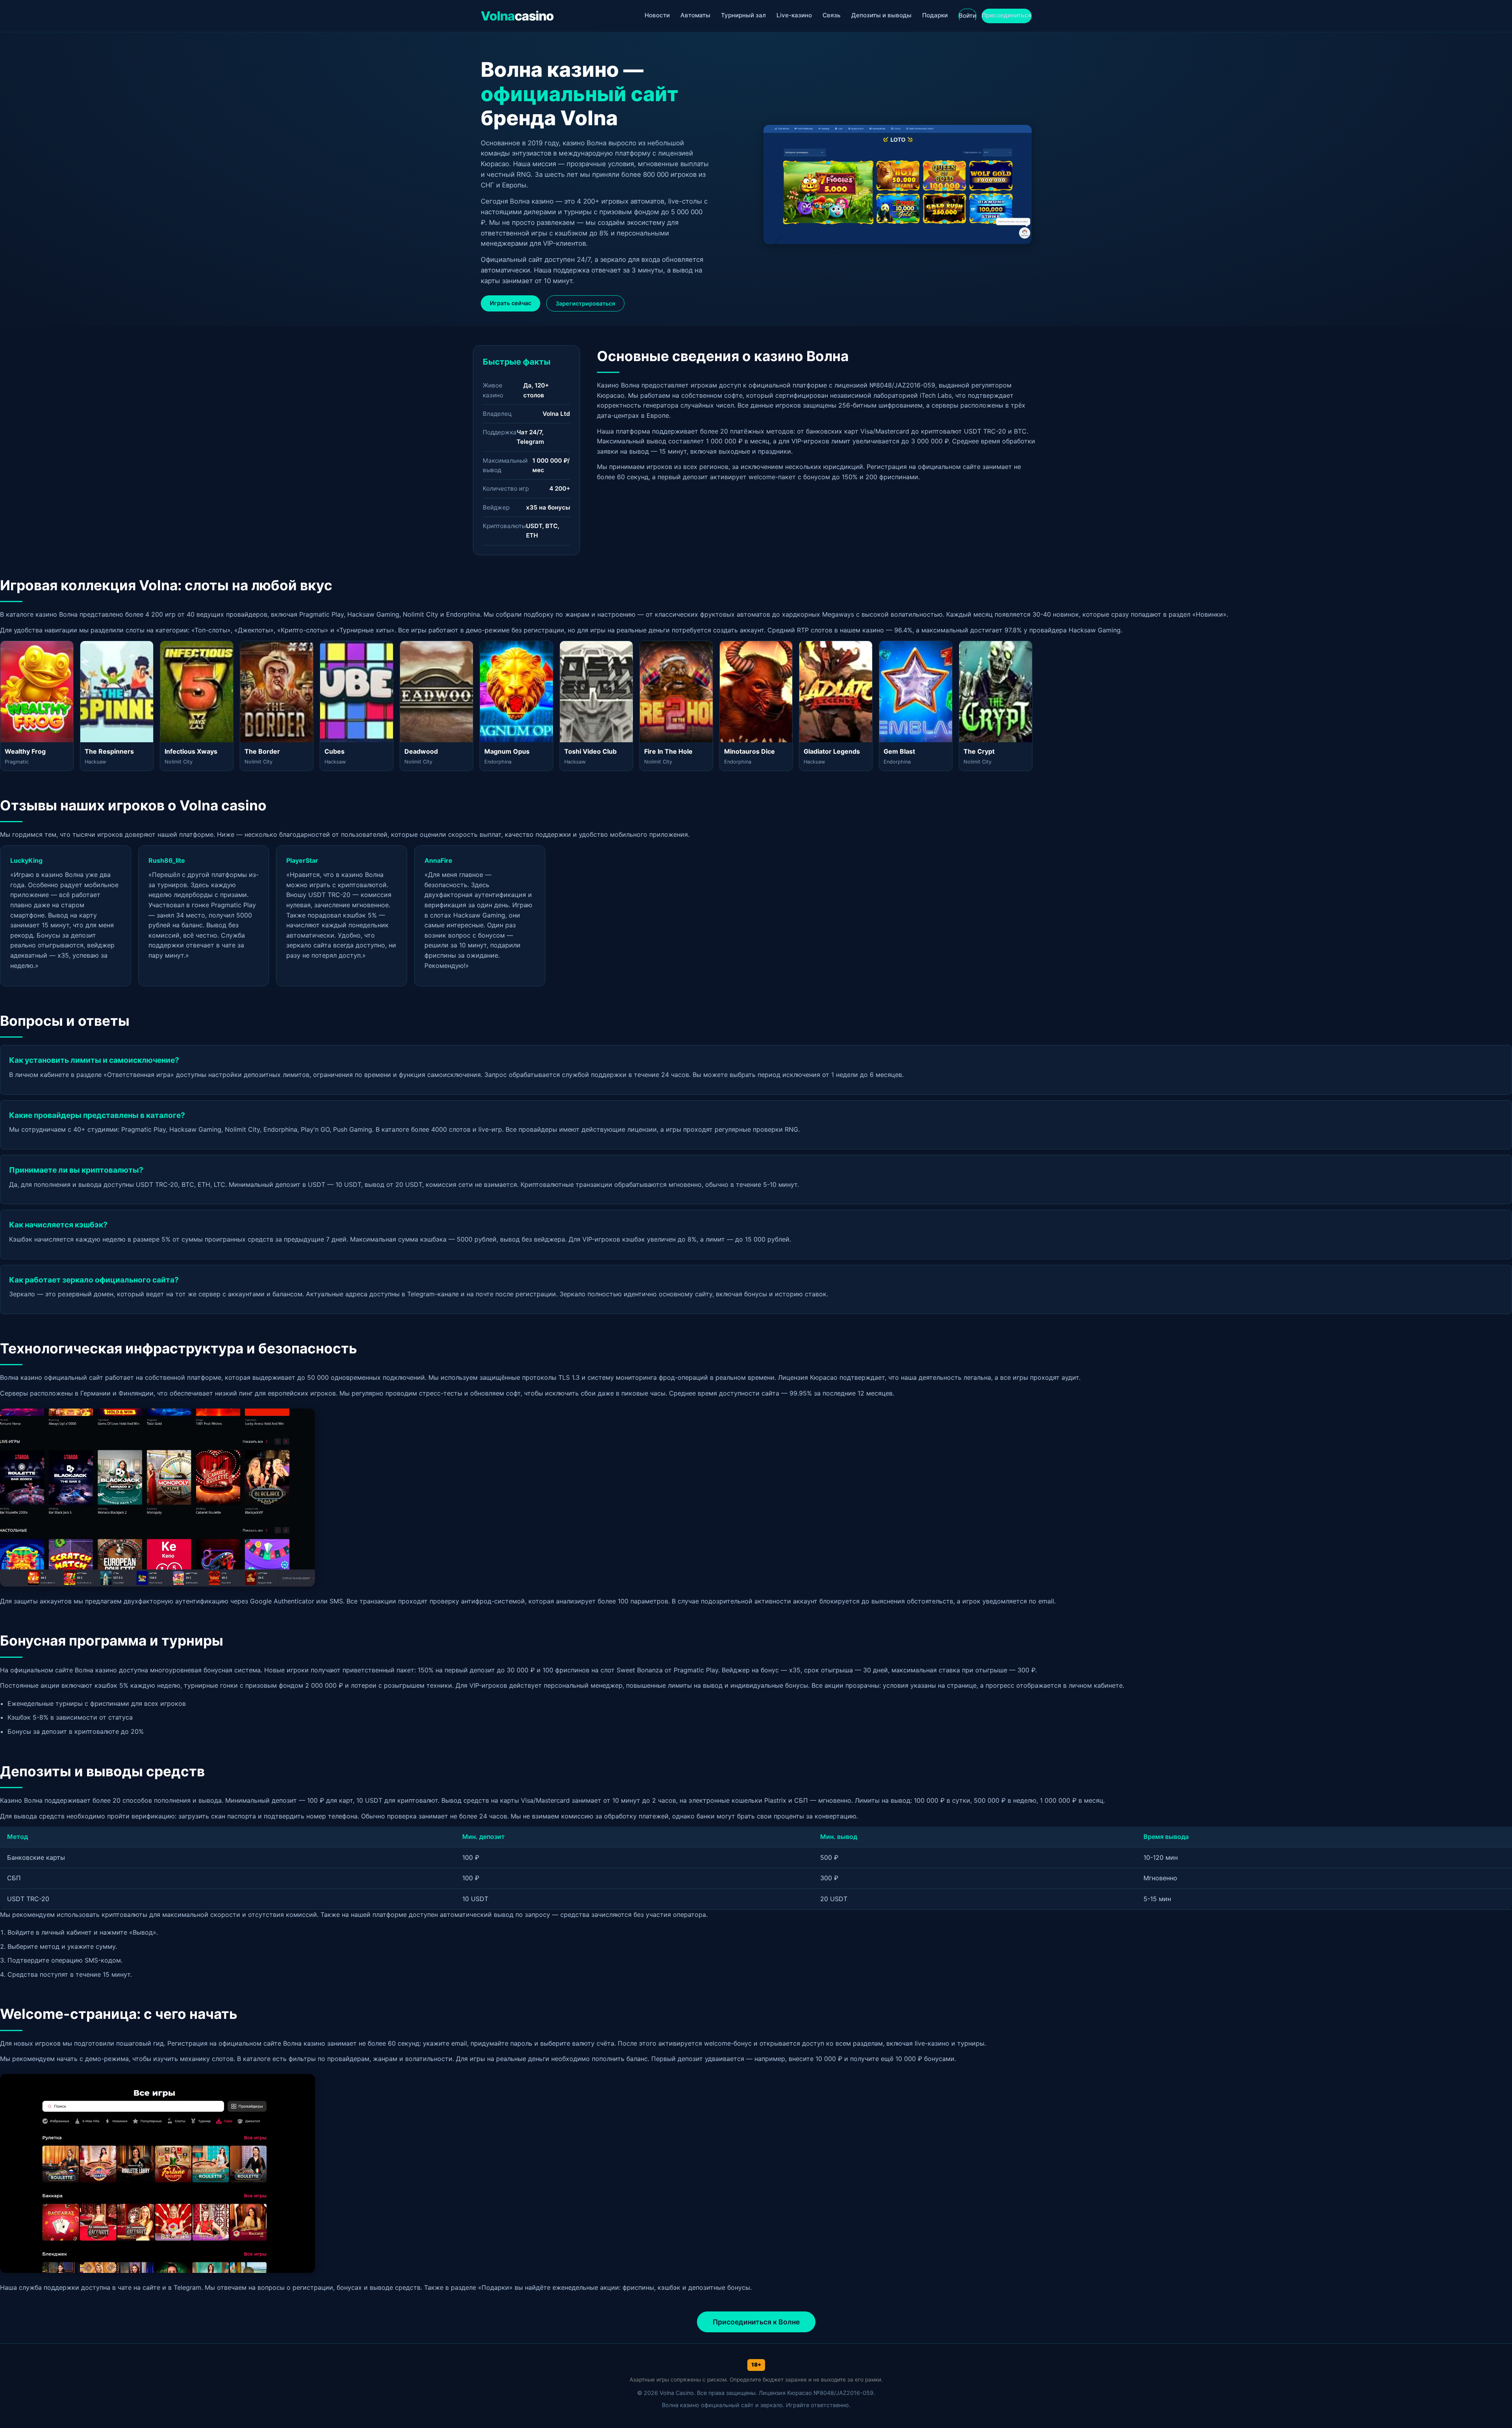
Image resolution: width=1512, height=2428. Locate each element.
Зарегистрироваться (585, 303)
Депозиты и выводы (881, 15)
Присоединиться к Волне (756, 2322)
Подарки (935, 15)
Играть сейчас (510, 303)
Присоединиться (1007, 15)
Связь (832, 15)
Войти (967, 16)
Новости (657, 15)
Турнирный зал (743, 15)
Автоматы (695, 15)
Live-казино (794, 15)
